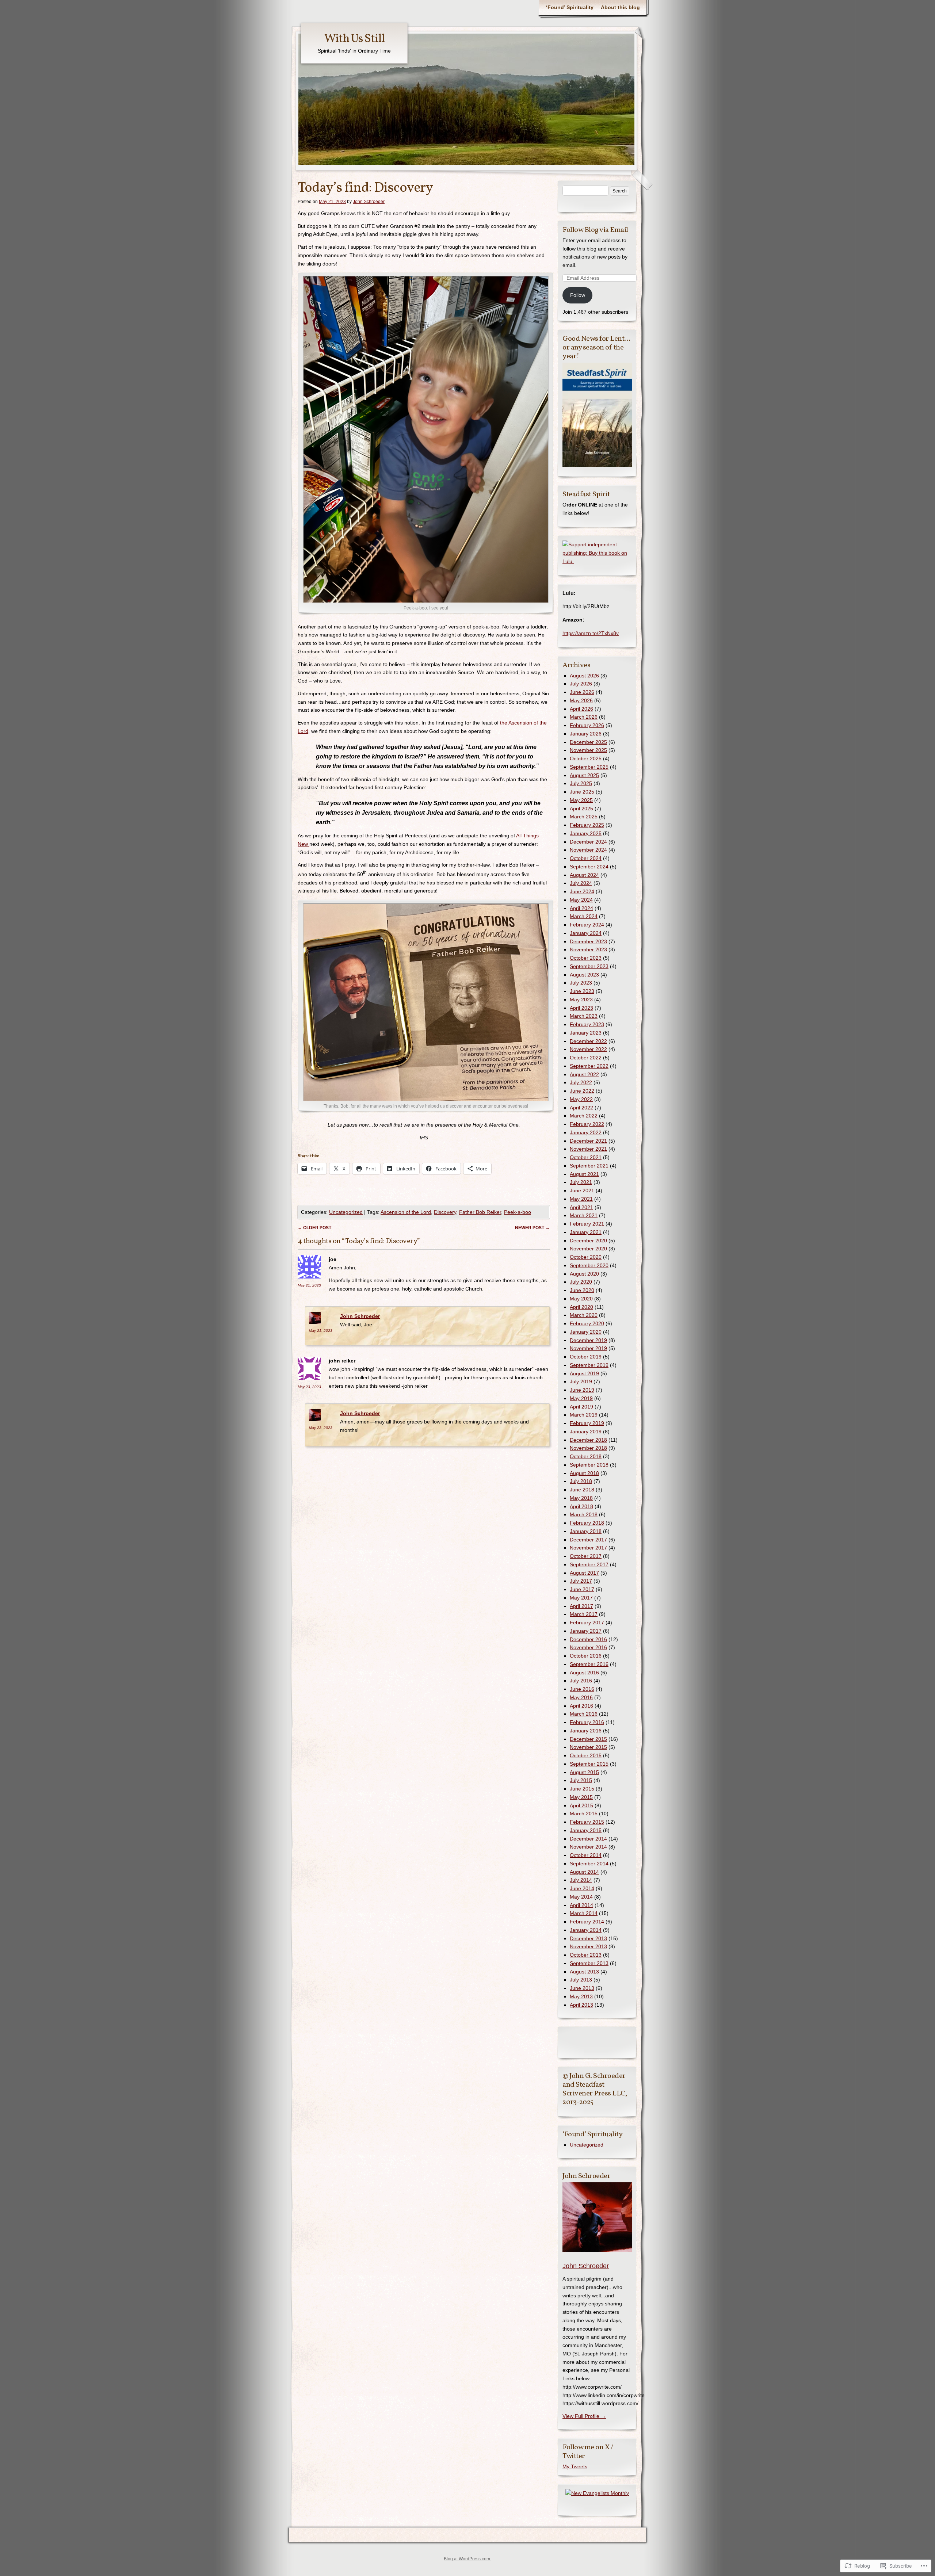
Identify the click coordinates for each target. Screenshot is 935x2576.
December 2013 (588, 1938)
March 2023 (584, 1016)
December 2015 (588, 1739)
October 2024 (586, 858)
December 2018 (588, 1440)
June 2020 (582, 1290)
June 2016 (582, 1689)
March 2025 (584, 817)
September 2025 (589, 767)
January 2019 (586, 1432)
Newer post (532, 1228)
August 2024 (584, 875)
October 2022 (586, 1058)
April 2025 (581, 809)
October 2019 (586, 1357)
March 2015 (584, 1813)
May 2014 (581, 1897)
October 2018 (586, 1456)
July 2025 (581, 783)
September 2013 (589, 1963)
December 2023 (588, 941)
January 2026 (586, 734)
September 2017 (589, 1564)
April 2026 (581, 709)
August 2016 (584, 1673)
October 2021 (586, 1157)
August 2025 (584, 775)
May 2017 (581, 1598)
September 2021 (589, 1166)
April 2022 (581, 1108)
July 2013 (581, 1980)
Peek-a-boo (518, 1212)
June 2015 (582, 1789)
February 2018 (587, 1523)
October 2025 (586, 758)
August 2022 (584, 1074)
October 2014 (586, 1855)
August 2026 (584, 676)
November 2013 (588, 1946)
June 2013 (582, 1988)
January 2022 (586, 1132)
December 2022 (588, 1041)
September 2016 (589, 1664)
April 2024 (581, 908)
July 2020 (581, 1282)
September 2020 (589, 1265)
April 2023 (581, 1008)
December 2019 (588, 1340)
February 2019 (587, 1423)
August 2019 (584, 1373)
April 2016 (581, 1706)
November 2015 (588, 1747)
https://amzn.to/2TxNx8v (591, 633)
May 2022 (581, 1099)
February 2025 (587, 825)
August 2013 (584, 1972)
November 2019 (588, 1348)
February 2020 (587, 1323)
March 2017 (584, 1614)
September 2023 (589, 966)
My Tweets (575, 2466)
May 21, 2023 (309, 1285)
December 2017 (588, 1540)
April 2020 (581, 1307)
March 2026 (584, 717)
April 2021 (581, 1207)
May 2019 (581, 1398)
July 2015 (581, 1780)
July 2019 (581, 1381)
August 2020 (584, 1274)
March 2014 (584, 1913)
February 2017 (587, 1623)
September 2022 (589, 1066)
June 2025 (582, 792)
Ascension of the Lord (406, 1212)
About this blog (620, 7)
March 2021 (584, 1215)
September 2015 (589, 1764)
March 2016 (584, 1714)
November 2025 (588, 750)
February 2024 (587, 925)
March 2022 (584, 1116)
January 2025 (586, 833)
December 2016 (588, 1639)
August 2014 (584, 1872)
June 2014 (582, 1888)
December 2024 (588, 842)
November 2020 (588, 1249)
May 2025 (581, 800)
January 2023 (586, 1033)
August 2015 (584, 1772)
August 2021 (584, 1174)
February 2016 (587, 1722)
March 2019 (584, 1415)
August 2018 (584, 1473)
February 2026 (587, 725)
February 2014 (587, 1922)
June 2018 (582, 1490)
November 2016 (588, 1647)
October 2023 (586, 958)
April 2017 (581, 1606)
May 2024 (581, 900)
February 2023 (587, 1024)
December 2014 (588, 1839)
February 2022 (587, 1124)
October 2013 (586, 1955)
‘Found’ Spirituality (570, 7)
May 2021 (581, 1199)
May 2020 (581, 1299)
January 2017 (586, 1631)
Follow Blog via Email (595, 230)
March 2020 (584, 1315)
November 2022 (588, 1049)
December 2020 (588, 1241)
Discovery (445, 1212)
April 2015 (581, 1805)
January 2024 (586, 933)
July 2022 (581, 1082)
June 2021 (582, 1190)
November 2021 (588, 1149)
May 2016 (581, 1697)
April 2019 (581, 1407)
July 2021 (581, 1182)
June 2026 (582, 692)
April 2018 (581, 1506)
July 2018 (581, 1481)
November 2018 (588, 1448)
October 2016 (586, 1656)
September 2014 (589, 1864)
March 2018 (584, 1514)
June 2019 (582, 1390)
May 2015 (581, 1797)
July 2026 (581, 684)
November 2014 (588, 1847)
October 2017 (586, 1556)
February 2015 (587, 1822)
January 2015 (586, 1830)
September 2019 (589, 1365)
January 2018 (586, 1531)
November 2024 (588, 850)
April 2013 (581, 2005)
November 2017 (588, 1548)
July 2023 (581, 983)
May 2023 (581, 1000)
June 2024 (582, 891)
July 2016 (581, 1681)
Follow (578, 295)
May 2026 (581, 700)
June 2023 (582, 991)
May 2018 (581, 1498)
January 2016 (586, 1731)
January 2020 (586, 1332)
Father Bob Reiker (480, 1212)
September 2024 (589, 867)
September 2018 (589, 1465)
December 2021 (588, 1141)
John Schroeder (369, 202)
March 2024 (584, 916)
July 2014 (581, 1880)
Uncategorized (346, 1212)
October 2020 (586, 1257)
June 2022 (582, 1091)
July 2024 (581, 883)
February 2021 (587, 1224)
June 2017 (582, 1589)
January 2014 (586, 1930)
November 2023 (588, 949)
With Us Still (354, 39)
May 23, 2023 (309, 1387)
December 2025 (588, 742)
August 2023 (584, 975)
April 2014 (581, 1905)
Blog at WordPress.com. (467, 2559)
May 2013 (581, 1996)
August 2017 (584, 1573)
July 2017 (581, 1581)
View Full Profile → (584, 2416)
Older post (314, 1228)
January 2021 (586, 1232)
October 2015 (586, 1755)
